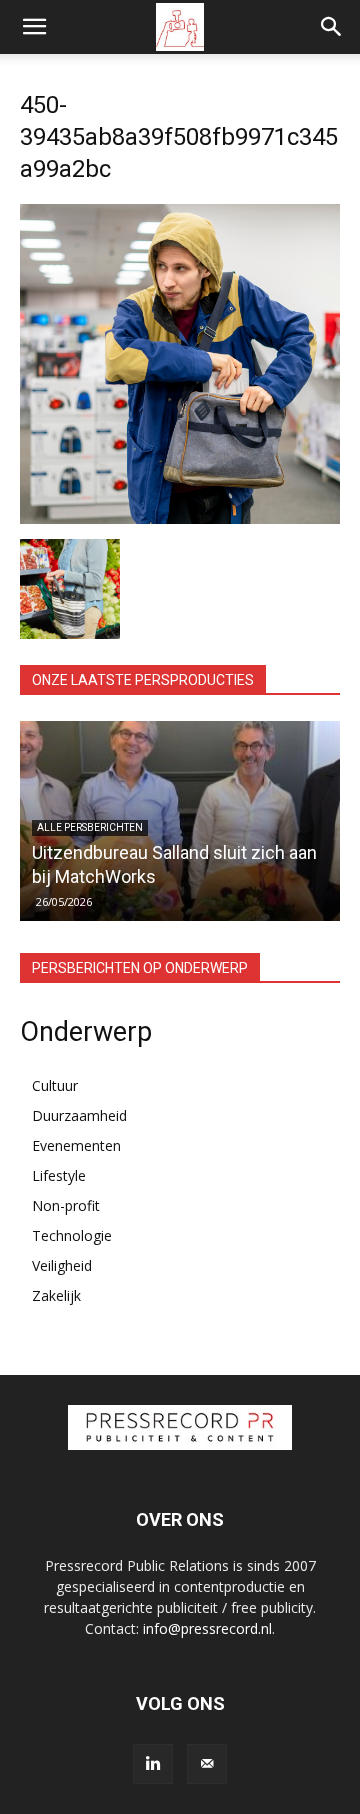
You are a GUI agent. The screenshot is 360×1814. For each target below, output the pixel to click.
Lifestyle (59, 1175)
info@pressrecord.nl (207, 1628)
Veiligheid (62, 1265)
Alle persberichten (90, 827)
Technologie (72, 1235)
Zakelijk (56, 1295)
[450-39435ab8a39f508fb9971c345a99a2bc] (180, 518)
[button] (34, 27)
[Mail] (207, 1764)
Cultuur (55, 1085)
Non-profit (66, 1205)
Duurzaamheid (79, 1115)
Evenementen (76, 1145)
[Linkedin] (153, 1764)
